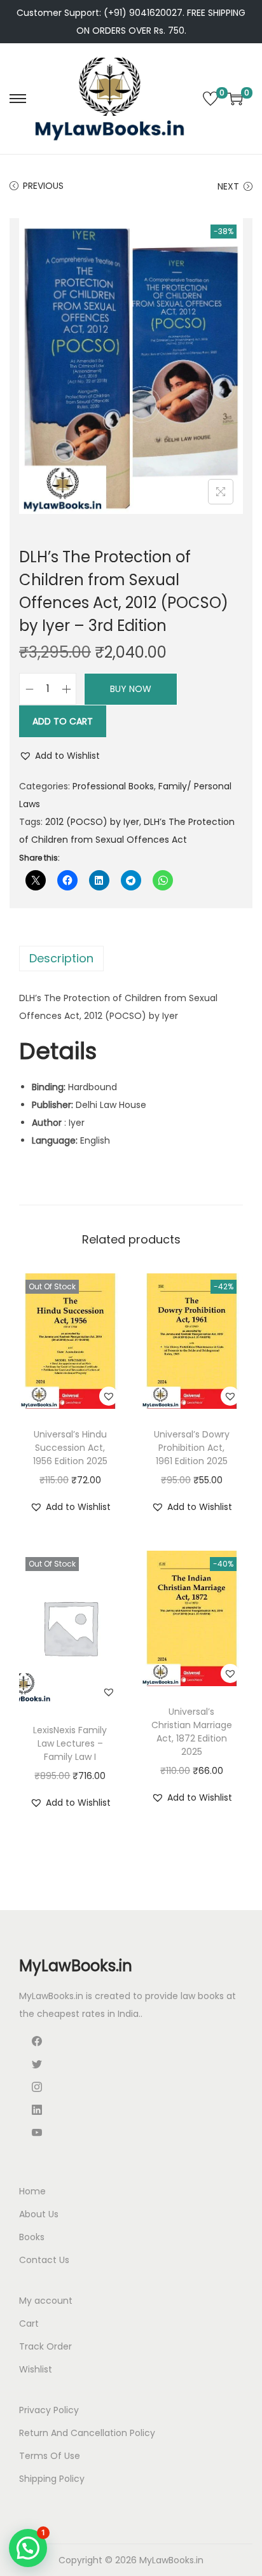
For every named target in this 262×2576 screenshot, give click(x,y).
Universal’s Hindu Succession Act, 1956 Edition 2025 (70, 1448)
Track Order (45, 2346)
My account (46, 2301)
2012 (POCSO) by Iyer (92, 822)
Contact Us (44, 2260)
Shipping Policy (52, 2479)
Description (61, 958)
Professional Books (113, 786)
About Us (39, 2214)
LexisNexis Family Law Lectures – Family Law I (70, 1743)
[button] (59, 756)
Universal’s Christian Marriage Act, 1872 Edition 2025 (192, 1732)
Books (32, 2237)
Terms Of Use (50, 2456)
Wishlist (36, 2369)
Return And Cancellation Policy (87, 2433)
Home (32, 2191)
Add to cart (63, 721)
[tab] (131, 959)
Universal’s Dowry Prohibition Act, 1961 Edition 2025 (192, 1448)
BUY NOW (131, 689)
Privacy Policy (49, 2410)
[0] (210, 99)
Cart (29, 2323)
